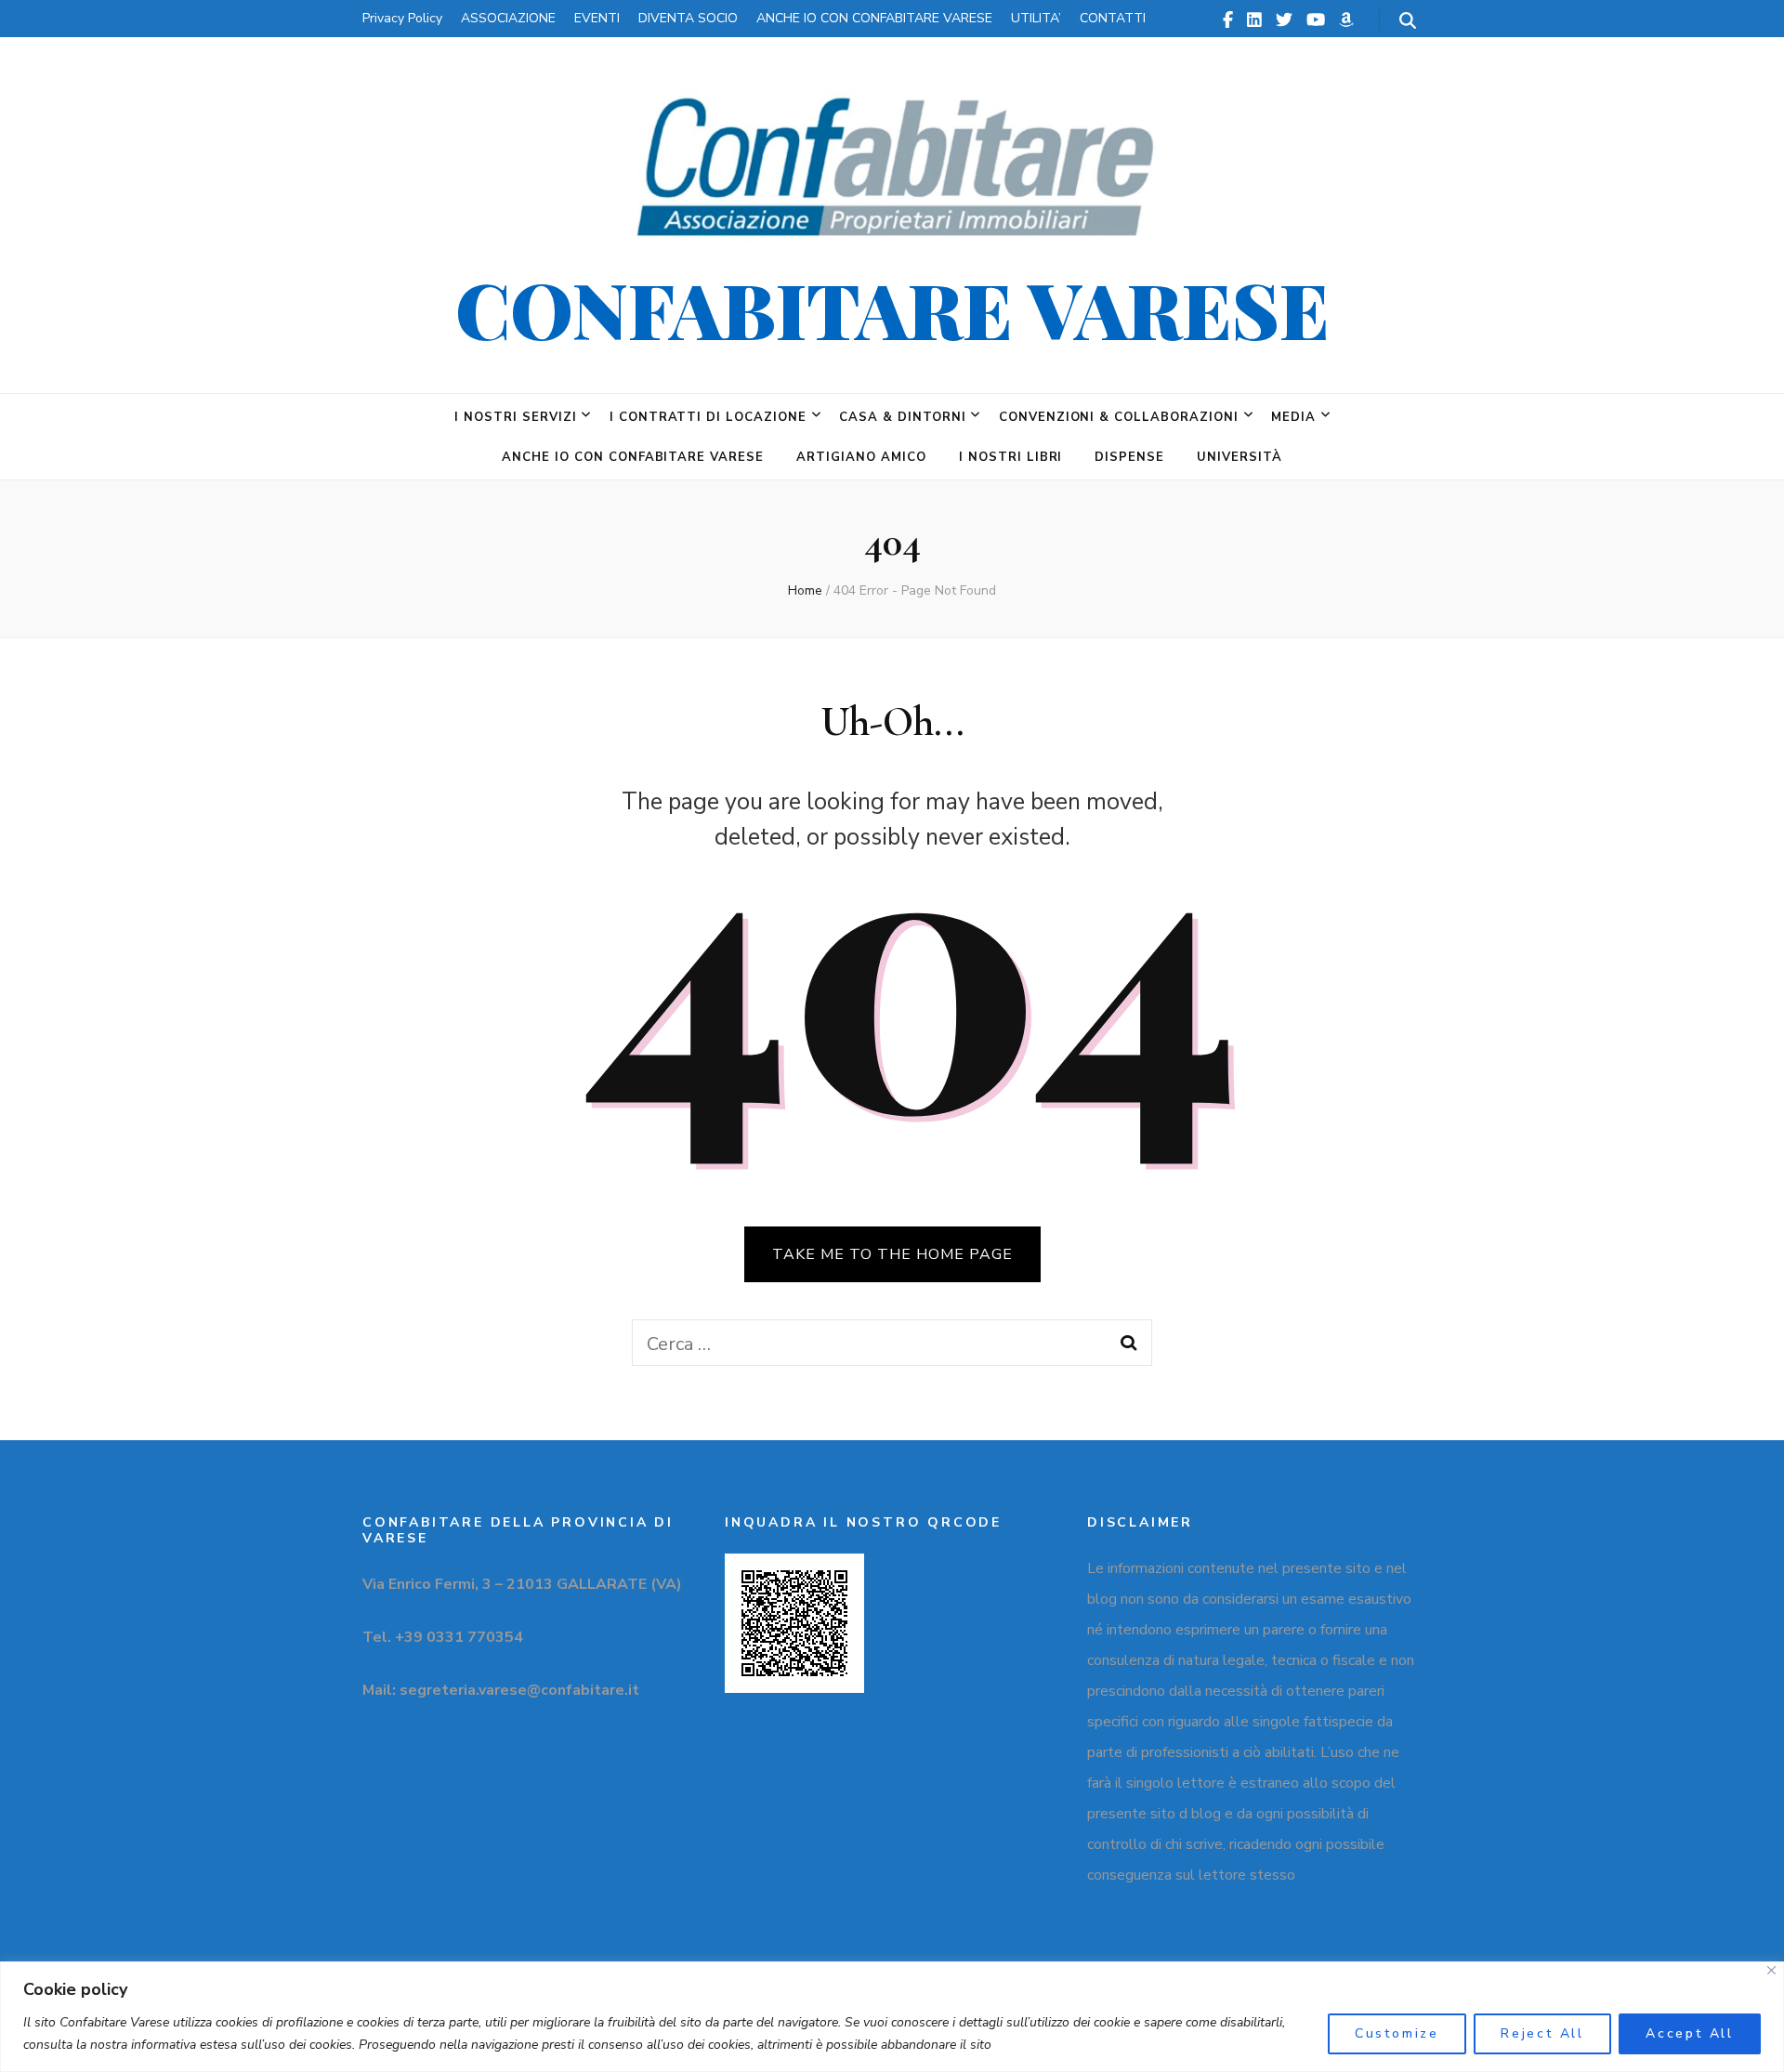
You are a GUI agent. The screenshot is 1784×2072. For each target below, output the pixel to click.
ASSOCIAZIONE (508, 18)
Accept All (1690, 2033)
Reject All (1542, 2033)
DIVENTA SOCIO (688, 18)
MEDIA (1293, 417)
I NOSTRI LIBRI (1011, 457)
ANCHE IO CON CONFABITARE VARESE (874, 18)
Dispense (1129, 457)
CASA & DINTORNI (903, 417)
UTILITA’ (1036, 18)
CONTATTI (1113, 18)
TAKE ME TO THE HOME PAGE (892, 1254)
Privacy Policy (402, 18)
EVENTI (597, 18)
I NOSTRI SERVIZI (516, 417)
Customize (1397, 2033)
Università (1240, 457)
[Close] (1771, 1970)
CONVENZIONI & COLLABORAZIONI (1119, 417)
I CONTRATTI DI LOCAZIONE (708, 417)
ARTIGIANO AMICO (861, 457)
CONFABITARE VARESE (892, 308)
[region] (892, 2017)
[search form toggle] (1408, 21)
